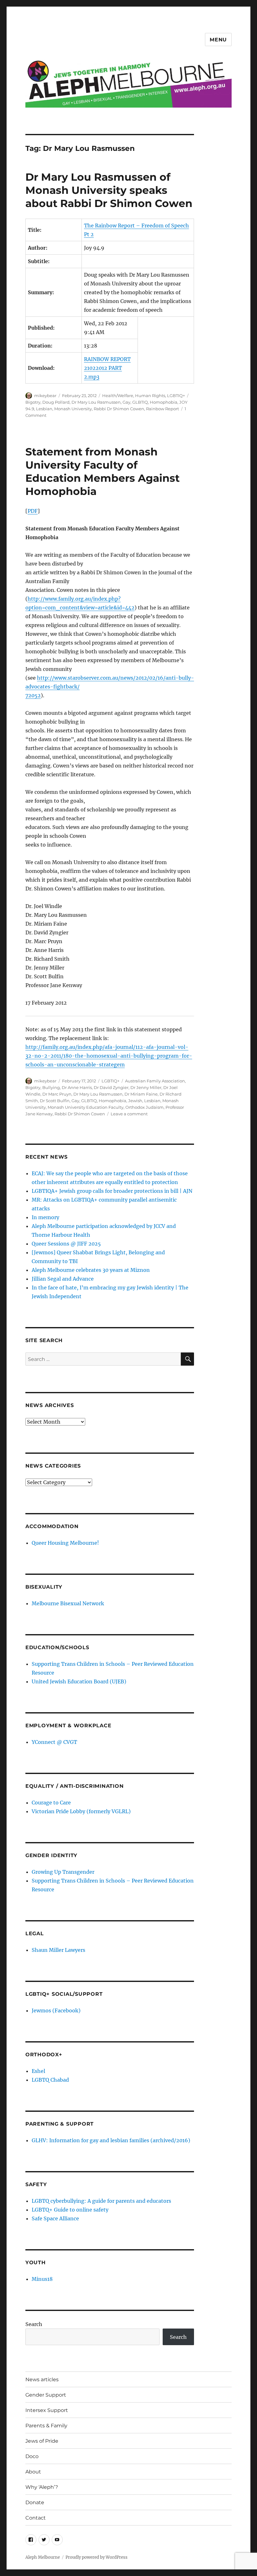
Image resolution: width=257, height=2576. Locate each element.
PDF (33, 511)
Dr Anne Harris (77, 1087)
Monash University (73, 409)
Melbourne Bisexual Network (68, 1603)
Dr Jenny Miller (146, 1087)
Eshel (38, 2071)
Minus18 (42, 2279)
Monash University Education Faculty (86, 1107)
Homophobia (164, 402)
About (33, 2472)
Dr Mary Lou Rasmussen (96, 402)
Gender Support (46, 2395)
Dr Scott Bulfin (55, 1101)
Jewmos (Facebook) (56, 2010)
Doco (32, 2456)
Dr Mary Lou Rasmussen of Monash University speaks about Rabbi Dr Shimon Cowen (109, 190)
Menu (218, 40)
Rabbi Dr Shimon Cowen (119, 409)
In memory (45, 1217)
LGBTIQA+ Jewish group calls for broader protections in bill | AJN (112, 1191)
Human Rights (150, 396)
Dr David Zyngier (111, 1087)
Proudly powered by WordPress (97, 2557)
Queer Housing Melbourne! (65, 1543)
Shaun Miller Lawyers (58, 1950)
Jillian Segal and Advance (63, 1279)
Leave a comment (129, 1114)
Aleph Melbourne (43, 2557)
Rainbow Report (163, 409)
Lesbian (44, 409)
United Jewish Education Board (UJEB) (79, 1681)
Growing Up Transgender (63, 1872)
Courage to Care (51, 1803)
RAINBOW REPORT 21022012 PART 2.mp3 (107, 368)
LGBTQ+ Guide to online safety (70, 2210)
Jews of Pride (42, 2441)
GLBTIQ (140, 402)
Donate (35, 2502)
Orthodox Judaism (144, 1107)
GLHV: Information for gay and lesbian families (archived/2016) (111, 2140)
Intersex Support (47, 2410)
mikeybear (45, 396)
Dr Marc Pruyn (57, 1094)
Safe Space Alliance (55, 2218)
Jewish (135, 1101)
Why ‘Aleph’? (42, 2487)
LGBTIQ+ (176, 396)
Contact (36, 2518)
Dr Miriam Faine (141, 1094)
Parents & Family (46, 2426)
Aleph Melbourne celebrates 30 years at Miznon (91, 1270)
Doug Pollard (56, 402)
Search (34, 2324)
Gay (126, 402)
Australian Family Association (155, 1081)
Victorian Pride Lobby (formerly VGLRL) (81, 1811)
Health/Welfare (118, 396)
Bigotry (33, 402)
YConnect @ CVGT (54, 1742)
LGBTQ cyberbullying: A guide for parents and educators (101, 2201)
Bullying (51, 1087)
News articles (42, 2379)
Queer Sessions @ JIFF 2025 (66, 1244)
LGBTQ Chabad (50, 2080)
